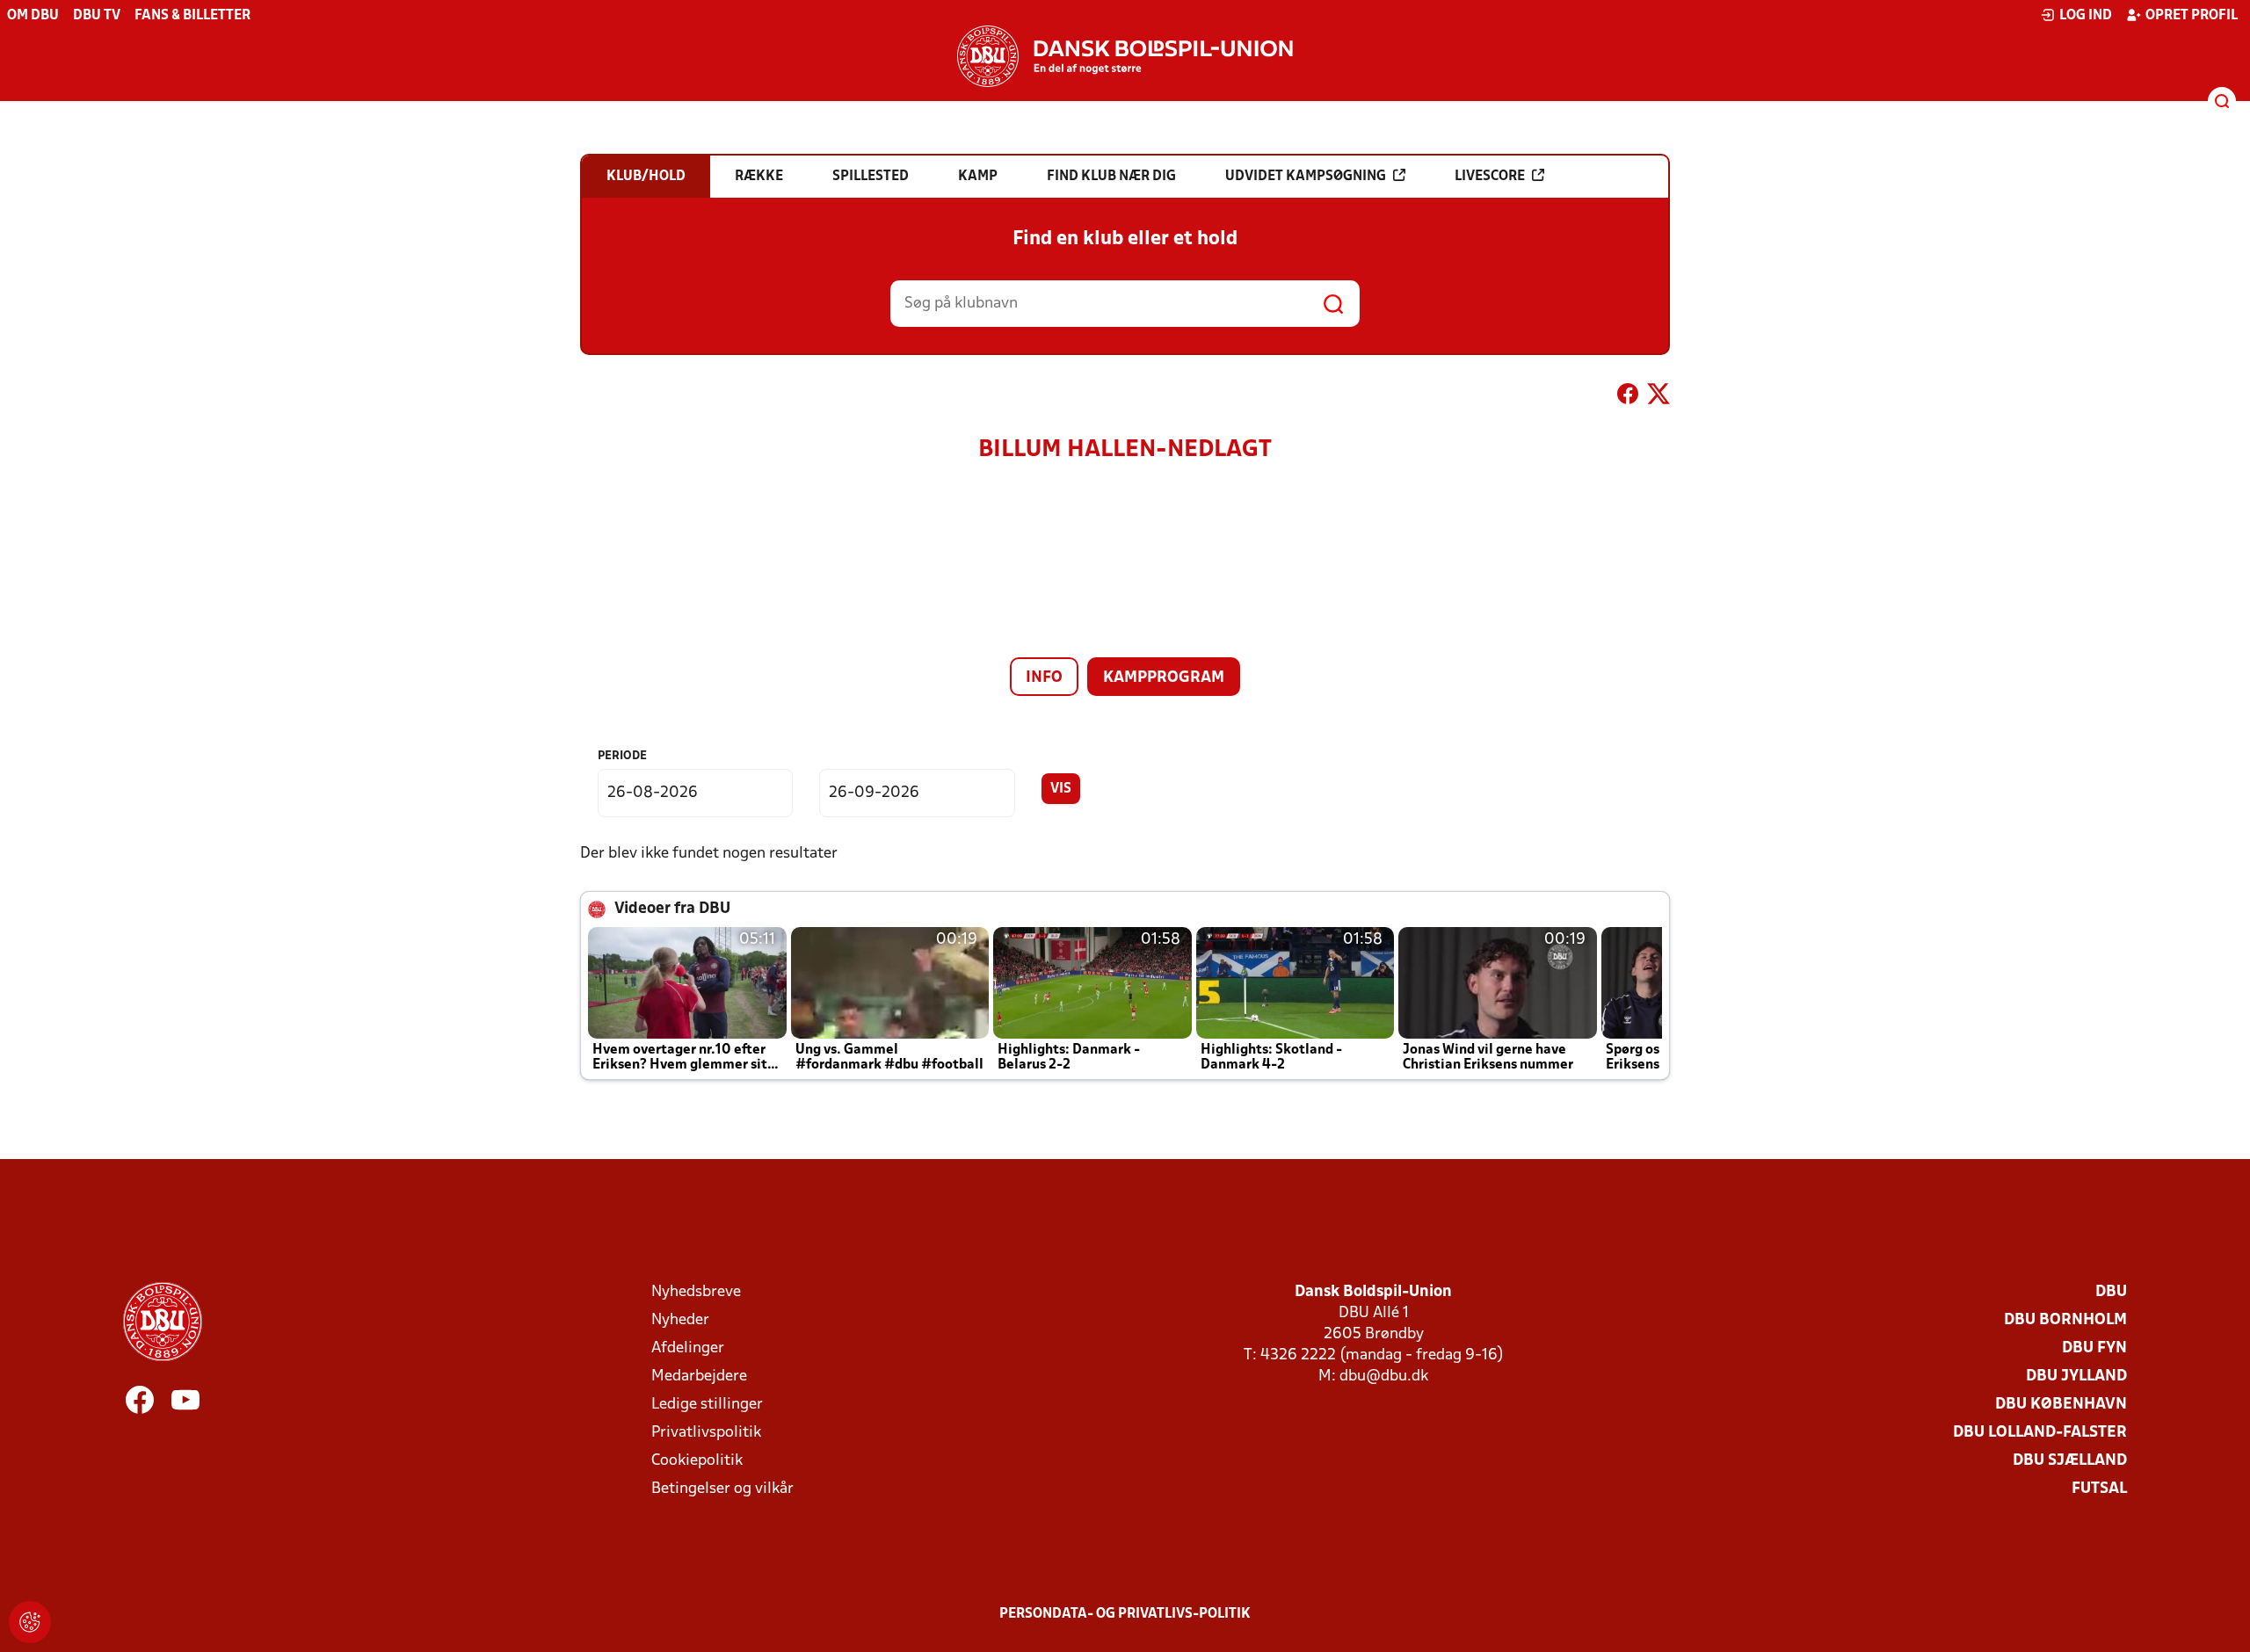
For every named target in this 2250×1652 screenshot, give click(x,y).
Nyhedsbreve (696, 1292)
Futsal (2099, 1489)
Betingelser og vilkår (722, 1489)
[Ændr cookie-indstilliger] (30, 1622)
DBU (2111, 1292)
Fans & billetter (192, 16)
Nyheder (680, 1320)
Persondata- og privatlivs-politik (1125, 1614)
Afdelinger (688, 1348)
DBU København (2061, 1405)
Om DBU (33, 16)
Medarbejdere (699, 1377)
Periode (622, 756)
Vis (1061, 789)
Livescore (1490, 177)
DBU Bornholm (2065, 1320)
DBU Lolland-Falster (2040, 1433)
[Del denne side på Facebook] (1628, 397)
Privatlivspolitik (706, 1433)
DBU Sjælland (2070, 1461)
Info (1044, 678)
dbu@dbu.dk (1384, 1377)
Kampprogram (1164, 678)
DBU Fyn (2094, 1348)
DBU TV (97, 16)
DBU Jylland (2076, 1377)
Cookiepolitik (697, 1461)
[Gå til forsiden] (1125, 56)
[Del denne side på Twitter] (1658, 397)
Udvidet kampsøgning (1306, 177)
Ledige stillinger (707, 1405)
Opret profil (2192, 16)
